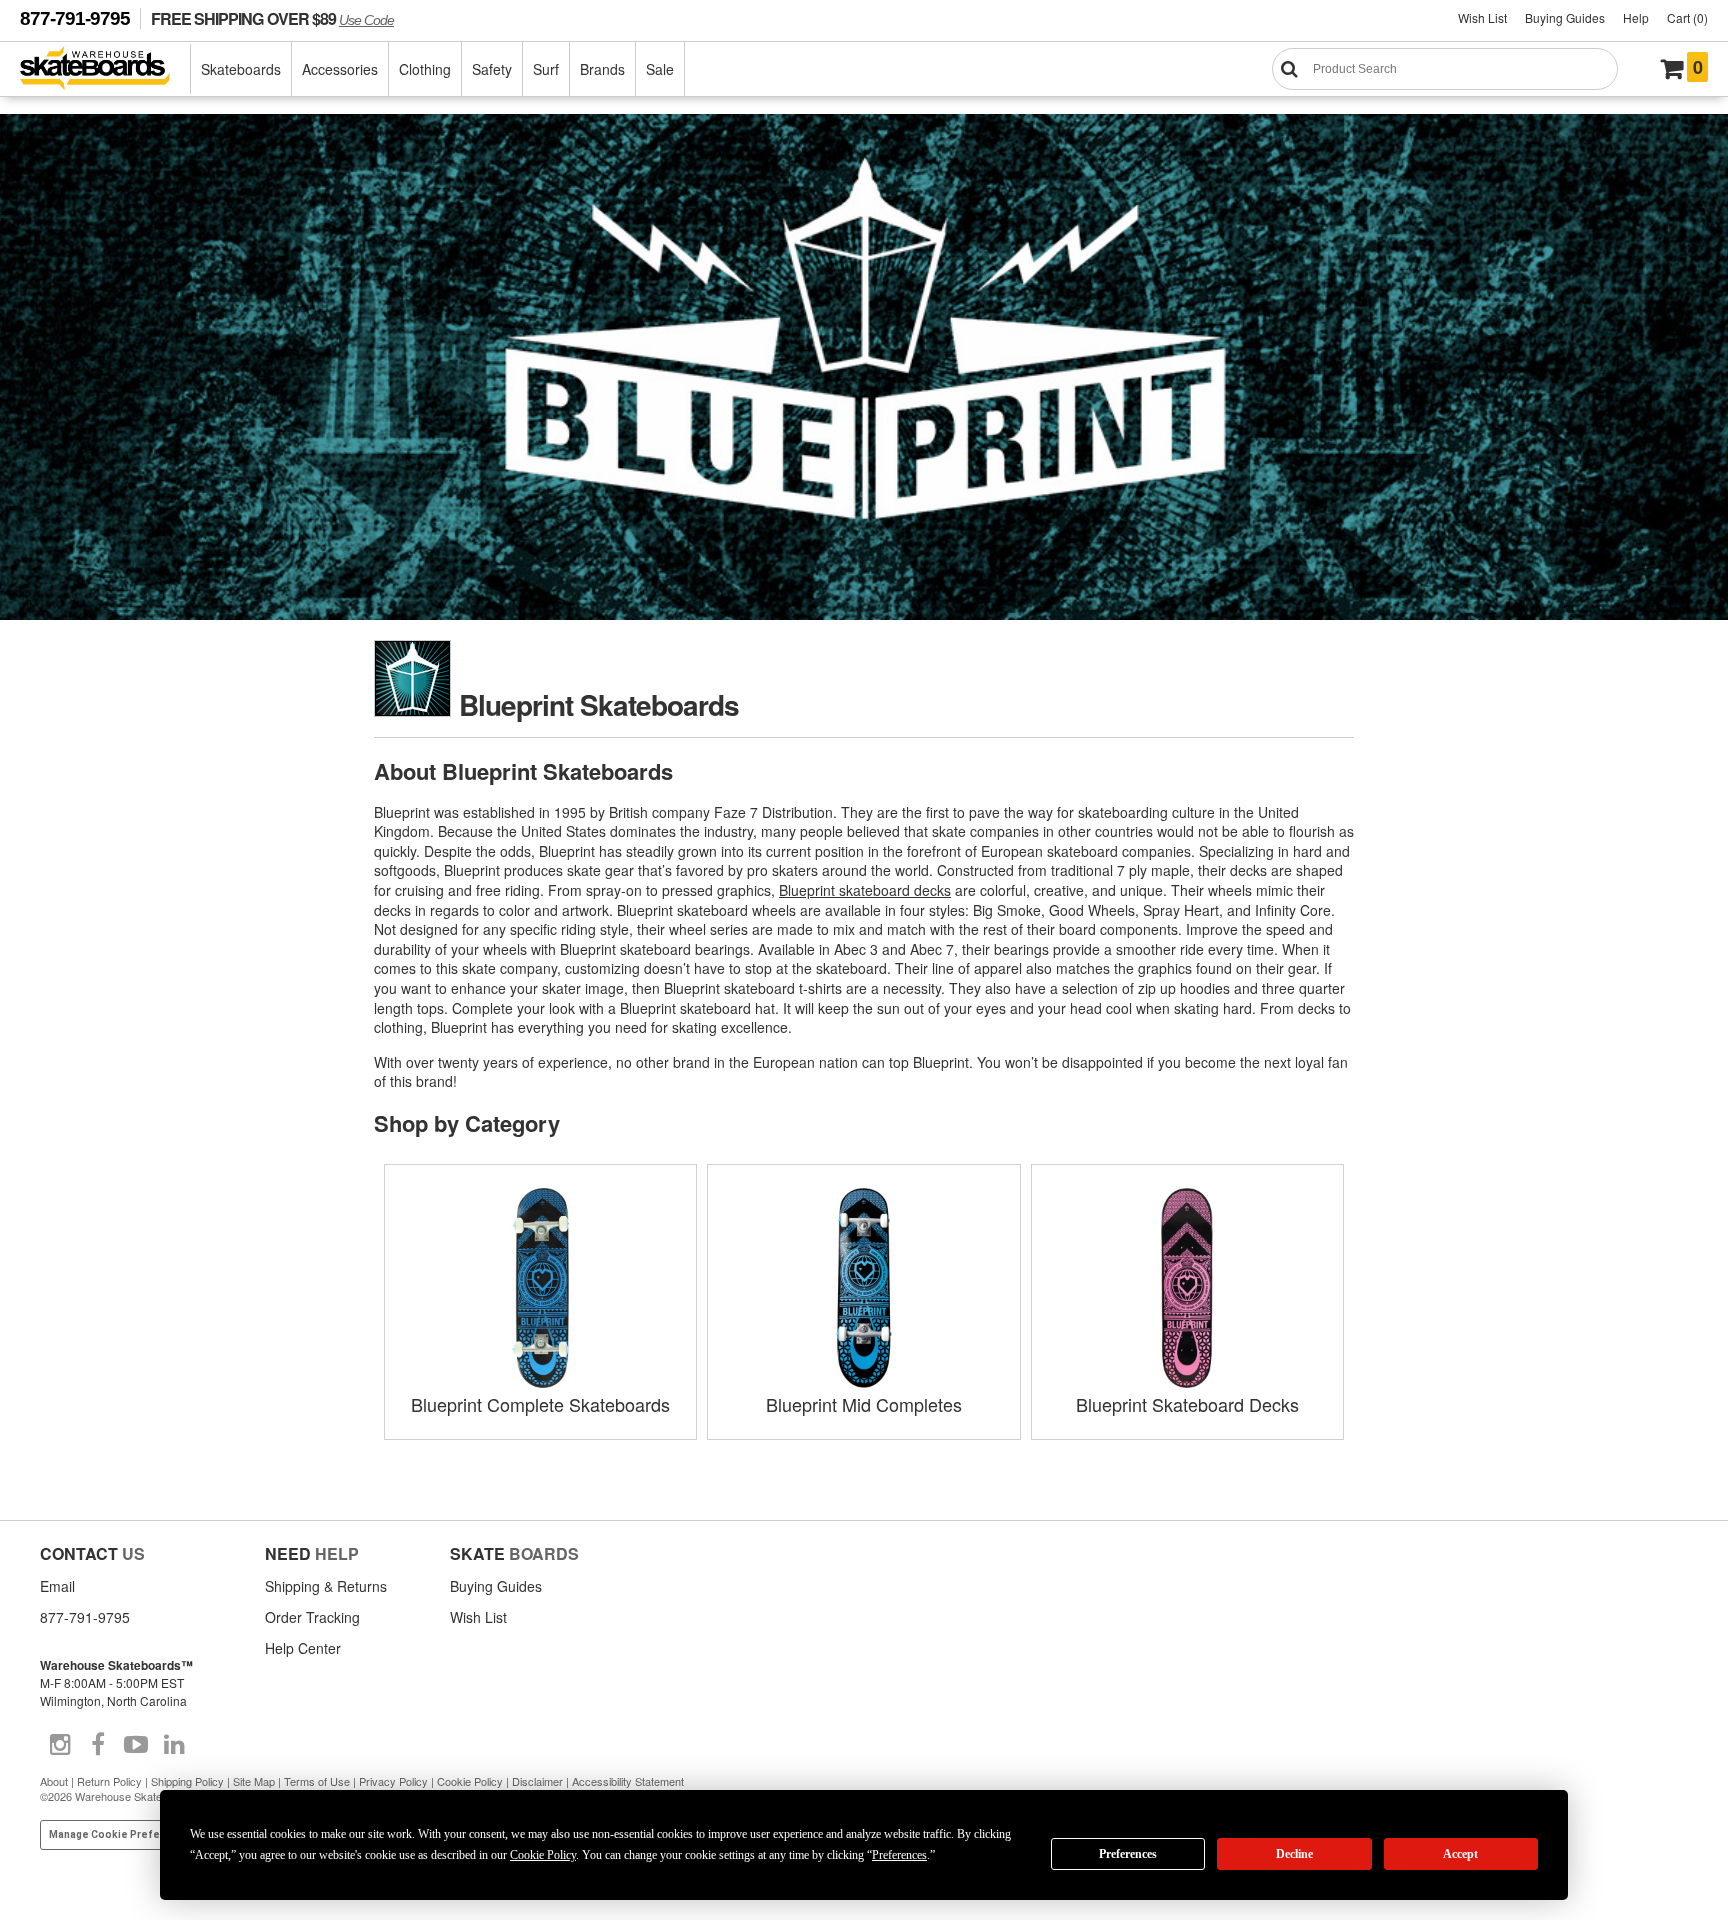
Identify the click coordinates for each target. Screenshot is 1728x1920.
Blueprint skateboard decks (865, 890)
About (54, 1781)
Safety (492, 69)
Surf (546, 69)
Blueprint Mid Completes (864, 1404)
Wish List (1482, 17)
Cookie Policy (470, 1781)
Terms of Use (317, 1781)
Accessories (340, 69)
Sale (660, 69)
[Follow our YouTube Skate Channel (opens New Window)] (136, 1745)
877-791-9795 (75, 18)
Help (1636, 17)
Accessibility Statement (628, 1781)
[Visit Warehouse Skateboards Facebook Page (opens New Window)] (98, 1745)
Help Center (303, 1648)
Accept (1460, 1854)
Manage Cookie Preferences (122, 1834)
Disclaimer (537, 1781)
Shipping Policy (187, 1781)
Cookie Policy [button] (543, 1855)
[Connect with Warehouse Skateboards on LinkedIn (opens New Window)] (174, 1745)
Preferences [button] (899, 1855)
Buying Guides (1565, 17)
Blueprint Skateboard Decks (1187, 1404)
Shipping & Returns (326, 1586)
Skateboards (241, 69)
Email (57, 1586)
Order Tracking (312, 1617)
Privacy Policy (393, 1781)
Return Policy (109, 1781)
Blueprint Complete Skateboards (540, 1404)
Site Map (254, 1781)
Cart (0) (1687, 17)
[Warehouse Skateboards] (105, 69)
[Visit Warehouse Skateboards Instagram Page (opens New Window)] (60, 1745)
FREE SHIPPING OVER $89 (272, 18)
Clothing (425, 69)
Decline (1294, 1854)
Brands (602, 69)
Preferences (1128, 1854)
